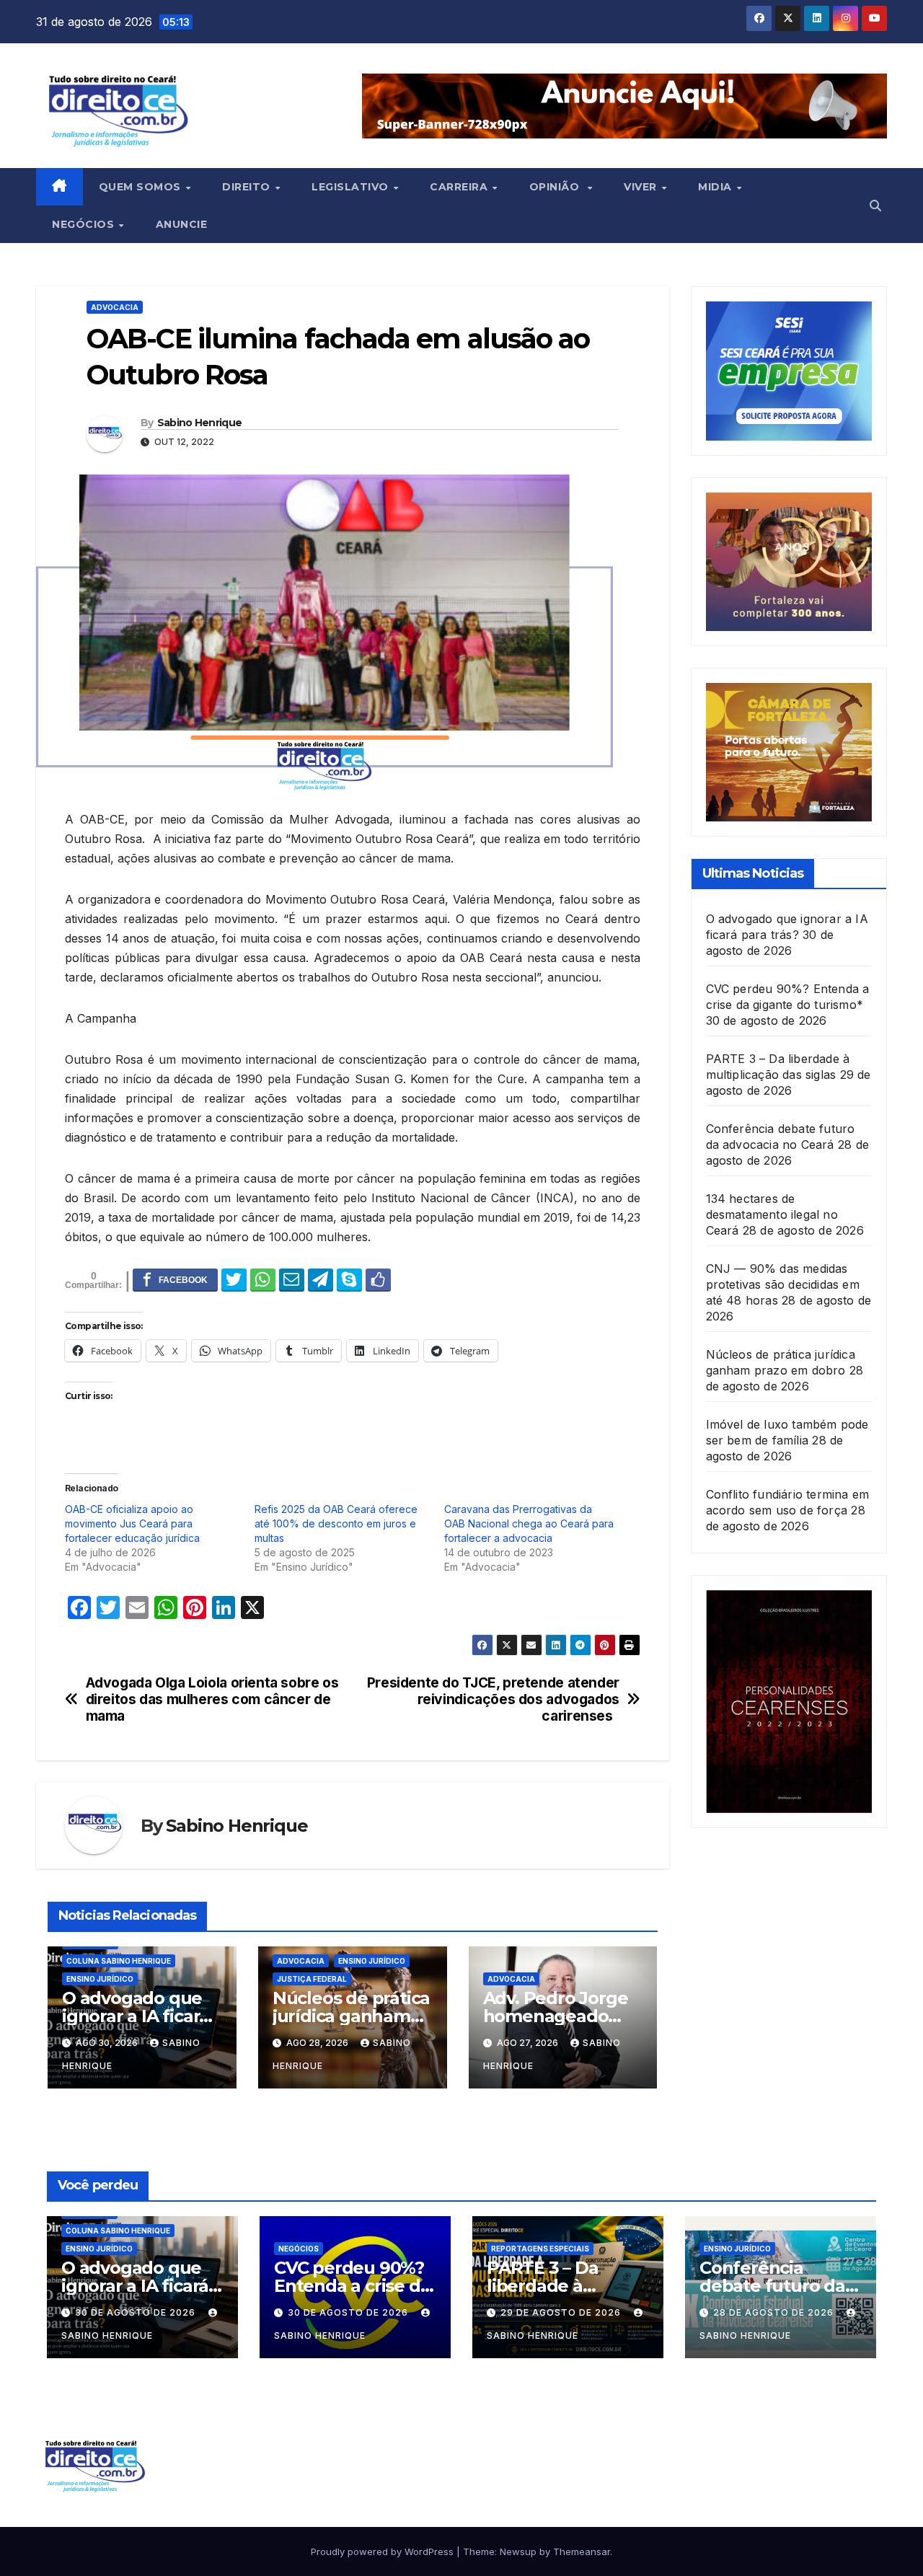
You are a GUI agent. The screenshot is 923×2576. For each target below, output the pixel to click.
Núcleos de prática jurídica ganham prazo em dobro (351, 2016)
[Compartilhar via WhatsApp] (263, 1279)
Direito (248, 187)
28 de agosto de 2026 (775, 2312)
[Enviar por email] (292, 1279)
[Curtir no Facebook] (378, 1279)
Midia (716, 187)
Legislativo (352, 187)
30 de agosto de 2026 (137, 2312)
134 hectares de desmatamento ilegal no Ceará (772, 1214)
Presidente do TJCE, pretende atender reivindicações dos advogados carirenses (493, 1699)
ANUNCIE (182, 224)
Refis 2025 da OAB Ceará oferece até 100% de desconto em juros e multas (336, 1523)
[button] (875, 206)
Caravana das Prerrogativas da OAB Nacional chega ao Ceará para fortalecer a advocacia (529, 1523)
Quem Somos (142, 187)
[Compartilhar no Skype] (349, 1279)
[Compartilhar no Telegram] (321, 1279)
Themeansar (582, 2551)
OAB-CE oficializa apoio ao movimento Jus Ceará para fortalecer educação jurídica (132, 1523)
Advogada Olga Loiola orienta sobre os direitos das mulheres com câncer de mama (212, 1699)
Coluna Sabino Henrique (119, 1961)
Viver (642, 187)
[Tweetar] (234, 1279)
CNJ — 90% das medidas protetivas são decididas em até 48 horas (783, 1284)
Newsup (518, 2551)
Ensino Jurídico (100, 1979)
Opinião (558, 187)
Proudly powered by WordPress (384, 2551)
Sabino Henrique (200, 423)
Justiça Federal (312, 1979)
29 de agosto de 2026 (562, 2312)
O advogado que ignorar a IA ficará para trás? (136, 2016)
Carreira (460, 187)
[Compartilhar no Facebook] (175, 1279)
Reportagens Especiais (540, 2249)
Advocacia (115, 307)
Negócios (85, 224)
